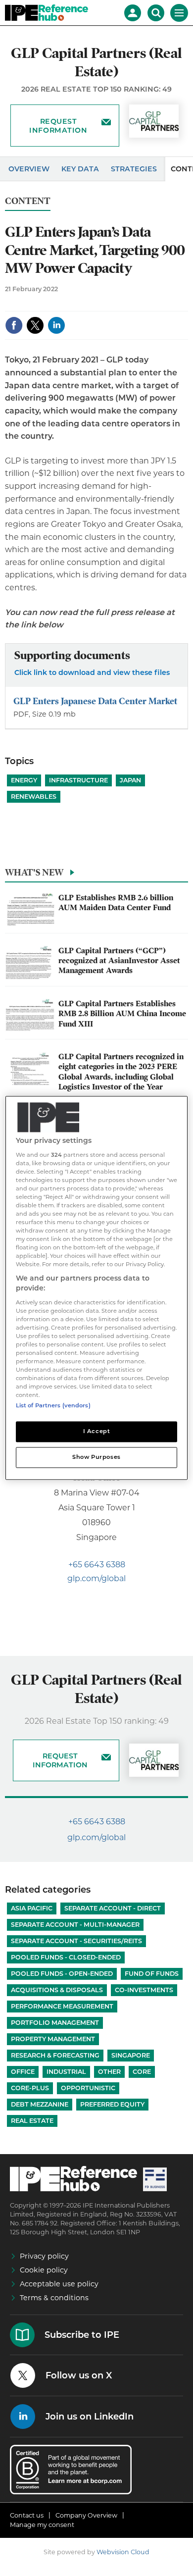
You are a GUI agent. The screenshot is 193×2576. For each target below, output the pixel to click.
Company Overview (86, 2515)
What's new (34, 872)
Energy (24, 780)
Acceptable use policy (59, 2284)
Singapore (131, 2055)
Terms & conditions (54, 2298)
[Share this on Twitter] (35, 325)
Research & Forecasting (55, 2055)
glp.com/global (96, 1578)
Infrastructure (78, 780)
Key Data (80, 169)
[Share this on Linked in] (56, 325)
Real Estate (32, 2121)
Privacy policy (44, 2256)
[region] (97, 1288)
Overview (29, 169)
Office (23, 2072)
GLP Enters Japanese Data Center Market (95, 701)
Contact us (27, 2515)
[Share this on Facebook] (14, 325)
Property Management (53, 2039)
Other (109, 2072)
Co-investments (144, 1990)
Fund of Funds (152, 1974)
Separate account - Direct (113, 1908)
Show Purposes (96, 1457)
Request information (58, 126)
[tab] (96, 875)
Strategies (134, 169)
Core (142, 2072)
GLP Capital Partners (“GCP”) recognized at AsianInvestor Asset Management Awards (119, 961)
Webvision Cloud (123, 2552)
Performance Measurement (62, 2006)
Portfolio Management (55, 2023)
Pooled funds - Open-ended (62, 1974)
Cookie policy (44, 2270)
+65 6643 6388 (97, 1565)
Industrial (66, 2072)
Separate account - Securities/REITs (76, 1941)
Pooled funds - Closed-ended (66, 1957)
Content (28, 201)
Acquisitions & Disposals (57, 1990)
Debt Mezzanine (40, 2104)
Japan (130, 780)
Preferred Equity (112, 2104)
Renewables (34, 797)
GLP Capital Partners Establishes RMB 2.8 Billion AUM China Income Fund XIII (122, 1014)
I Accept (97, 1432)
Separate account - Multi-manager (75, 1925)
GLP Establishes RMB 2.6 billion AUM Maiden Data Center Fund (116, 903)
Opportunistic (88, 2088)
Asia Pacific (32, 1908)
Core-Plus (30, 2088)
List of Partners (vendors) (53, 1406)
